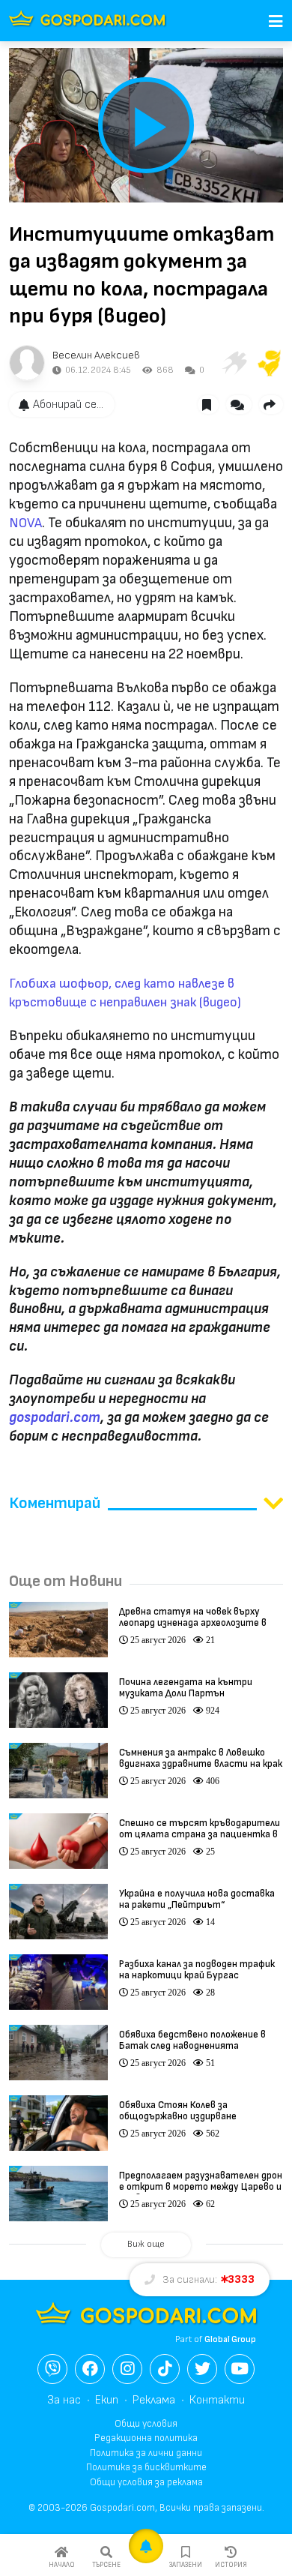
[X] (202, 2369)
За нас (64, 2400)
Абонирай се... (68, 405)
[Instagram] (127, 2369)
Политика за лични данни (146, 2453)
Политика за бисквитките (146, 2467)
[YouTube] (240, 2369)
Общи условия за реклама (146, 2482)
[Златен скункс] (270, 363)
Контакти (217, 2400)
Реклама (154, 2400)
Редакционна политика (146, 2438)
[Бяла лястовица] (234, 363)
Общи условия (146, 2424)
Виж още (146, 2244)
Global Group (230, 2339)
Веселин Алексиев (96, 355)
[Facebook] (90, 2369)
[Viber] (52, 2369)
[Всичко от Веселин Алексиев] (27, 363)
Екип (107, 2400)
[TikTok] (165, 2369)
